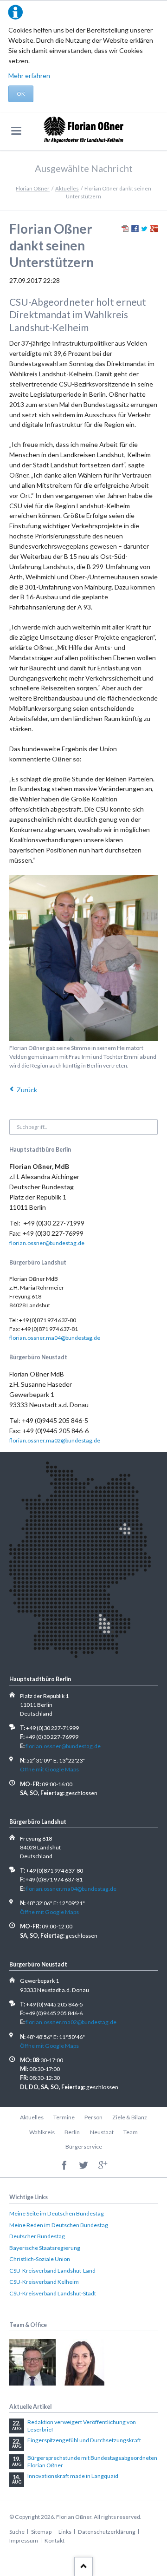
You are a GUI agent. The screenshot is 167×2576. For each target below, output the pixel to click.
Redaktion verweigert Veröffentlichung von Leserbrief (82, 2426)
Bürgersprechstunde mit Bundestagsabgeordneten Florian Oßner (92, 2461)
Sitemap (41, 2532)
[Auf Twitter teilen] (144, 230)
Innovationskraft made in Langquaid (73, 2476)
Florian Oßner (33, 188)
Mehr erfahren (29, 75)
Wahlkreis (42, 2132)
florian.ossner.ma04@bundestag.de (55, 1338)
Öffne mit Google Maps (49, 1769)
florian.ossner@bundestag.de (47, 1243)
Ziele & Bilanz (130, 2117)
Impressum (24, 2540)
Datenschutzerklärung (107, 2532)
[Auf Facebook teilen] (135, 230)
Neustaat (102, 2132)
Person (93, 2117)
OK (21, 94)
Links (65, 2532)
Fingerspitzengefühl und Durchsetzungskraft (84, 2440)
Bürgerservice (84, 2147)
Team (131, 2132)
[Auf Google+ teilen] (154, 230)
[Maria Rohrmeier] (81, 2362)
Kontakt (55, 2540)
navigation (16, 131)
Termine (64, 2117)
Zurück (27, 1090)
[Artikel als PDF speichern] (125, 230)
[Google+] (103, 2166)
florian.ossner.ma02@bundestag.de (55, 1440)
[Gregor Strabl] (32, 2362)
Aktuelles (67, 188)
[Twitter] (84, 2166)
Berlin (72, 2132)
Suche (17, 2532)
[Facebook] (64, 2166)
